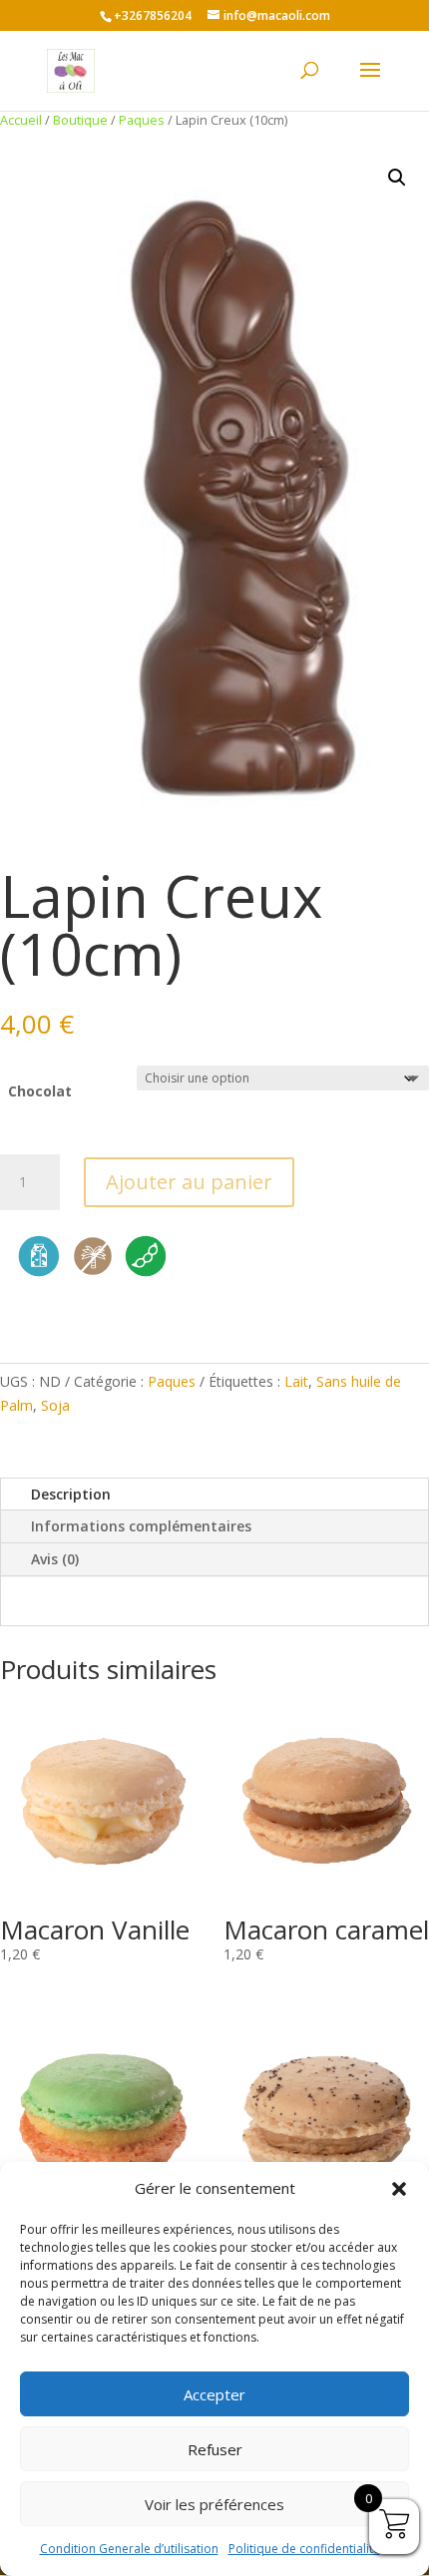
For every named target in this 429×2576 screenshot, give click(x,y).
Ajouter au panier (189, 1182)
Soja (55, 1405)
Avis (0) (55, 1559)
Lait (296, 1381)
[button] (399, 2189)
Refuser (215, 2449)
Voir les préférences (214, 2504)
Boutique (80, 120)
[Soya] (146, 1276)
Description (71, 1494)
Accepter (214, 2394)
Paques (142, 120)
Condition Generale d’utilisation (129, 2549)
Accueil (21, 120)
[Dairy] (39, 1276)
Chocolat (40, 1091)
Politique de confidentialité (304, 2549)
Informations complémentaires (141, 1526)
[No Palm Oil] (93, 1276)
